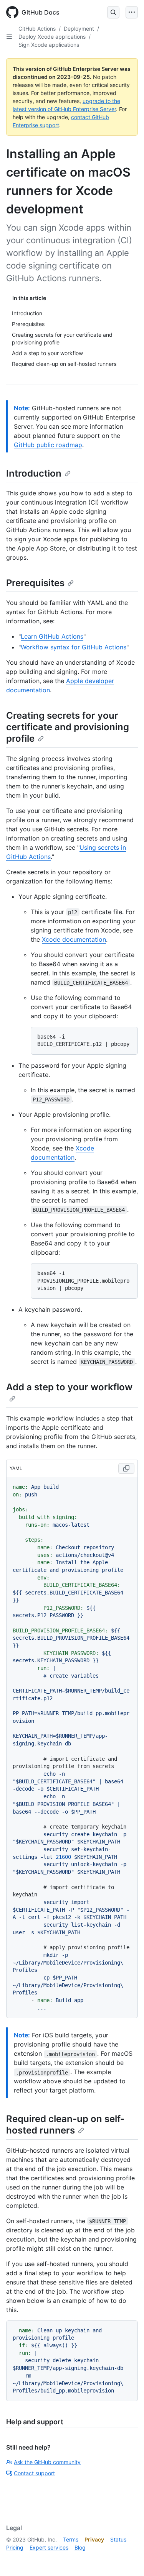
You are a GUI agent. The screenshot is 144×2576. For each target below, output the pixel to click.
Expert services (49, 2547)
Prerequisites (35, 583)
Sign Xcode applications (49, 45)
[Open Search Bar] (113, 12)
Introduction (34, 473)
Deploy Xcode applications (52, 37)
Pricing (15, 2547)
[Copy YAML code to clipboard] (126, 1468)
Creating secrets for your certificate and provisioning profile (68, 727)
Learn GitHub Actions (52, 636)
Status (118, 2539)
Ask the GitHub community (47, 2462)
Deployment (79, 29)
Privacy (94, 2539)
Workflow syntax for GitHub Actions (74, 647)
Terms (71, 2539)
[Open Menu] (132, 12)
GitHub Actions (37, 29)
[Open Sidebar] (9, 37)
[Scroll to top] (127, 2559)
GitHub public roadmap (48, 445)
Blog (80, 2547)
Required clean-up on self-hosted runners (65, 2125)
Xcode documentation (74, 939)
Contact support (34, 2473)
